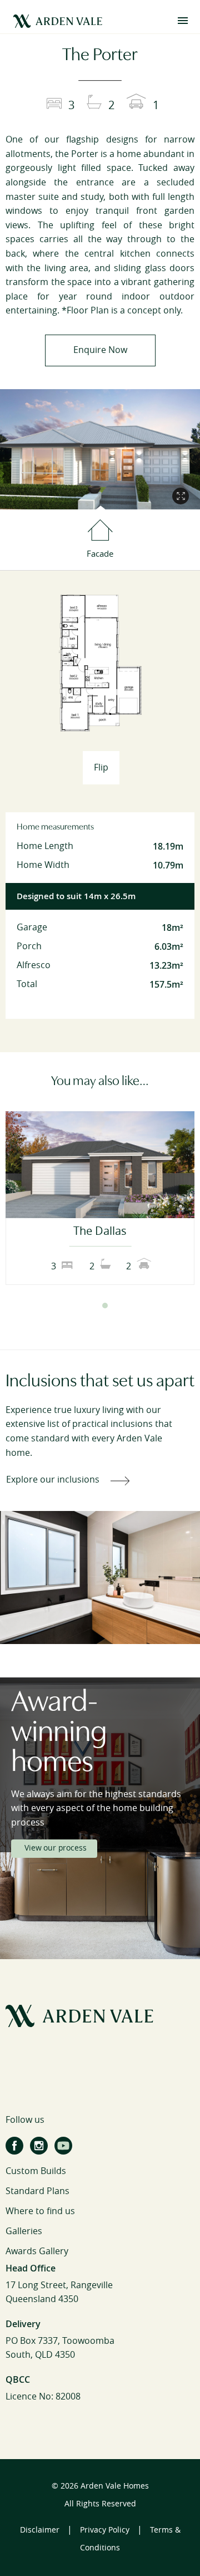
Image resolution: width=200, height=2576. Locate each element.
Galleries (24, 2231)
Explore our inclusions (53, 1480)
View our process (55, 1848)
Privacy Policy (105, 2530)
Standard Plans (37, 2191)
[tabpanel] (100, 1198)
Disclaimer (40, 2530)
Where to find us (40, 2211)
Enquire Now (100, 350)
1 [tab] (95, 1306)
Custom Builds (36, 2171)
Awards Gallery (37, 2251)
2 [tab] (105, 1306)
